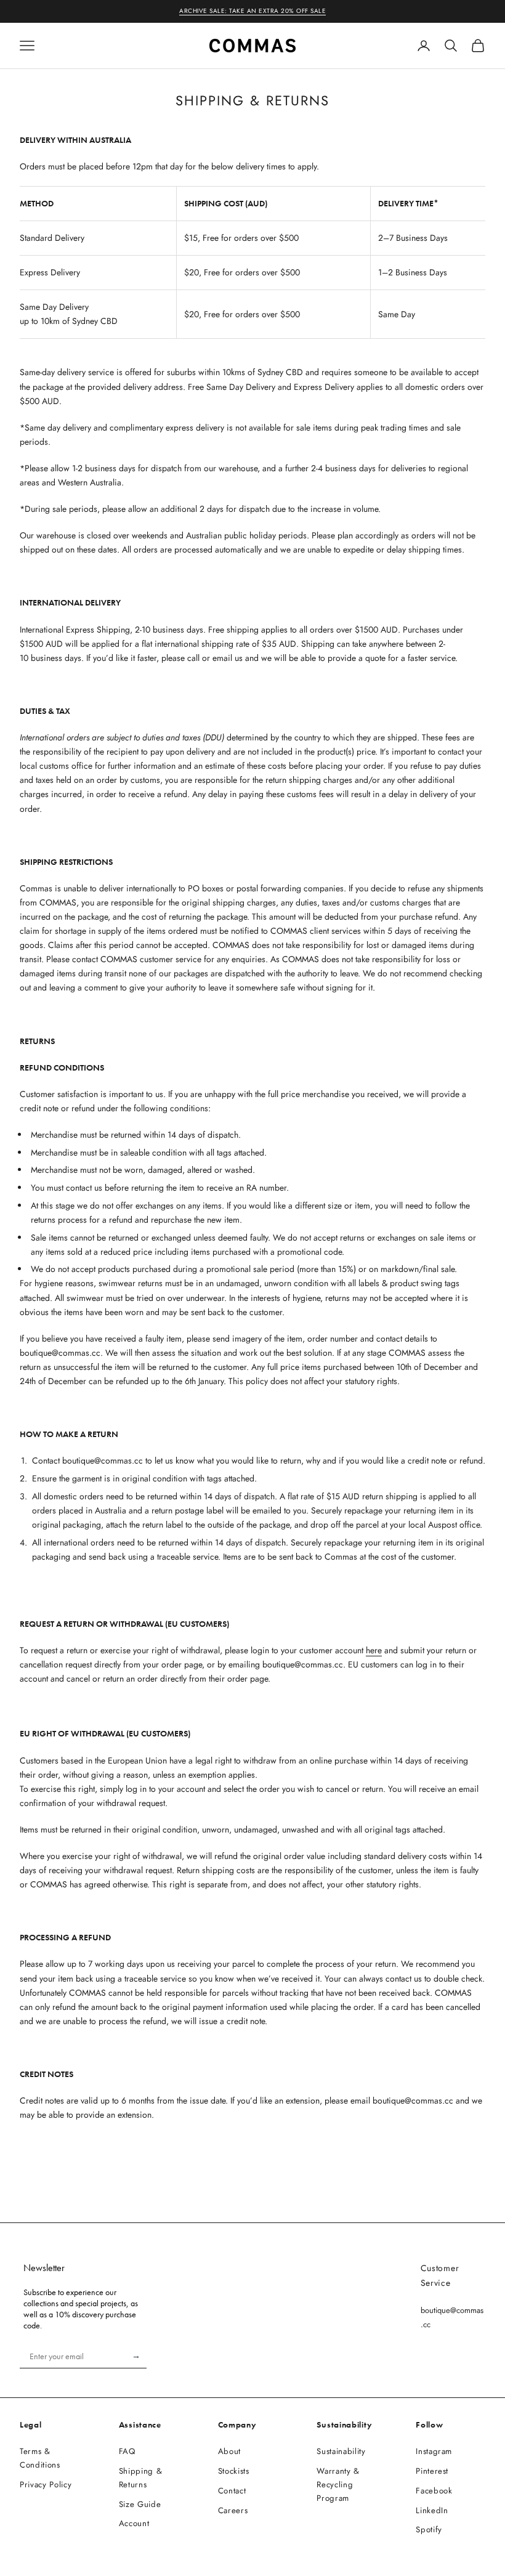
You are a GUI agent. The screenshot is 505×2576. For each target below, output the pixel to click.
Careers (233, 2510)
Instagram (434, 2451)
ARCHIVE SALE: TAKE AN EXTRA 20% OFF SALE (252, 11)
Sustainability (341, 2451)
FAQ (127, 2451)
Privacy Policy (46, 2485)
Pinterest (432, 2471)
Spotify (429, 2529)
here (374, 1650)
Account (134, 2523)
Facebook (434, 2491)
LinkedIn (432, 2510)
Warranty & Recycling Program (338, 2485)
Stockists (234, 2471)
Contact (232, 2491)
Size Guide (140, 2504)
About (229, 2451)
